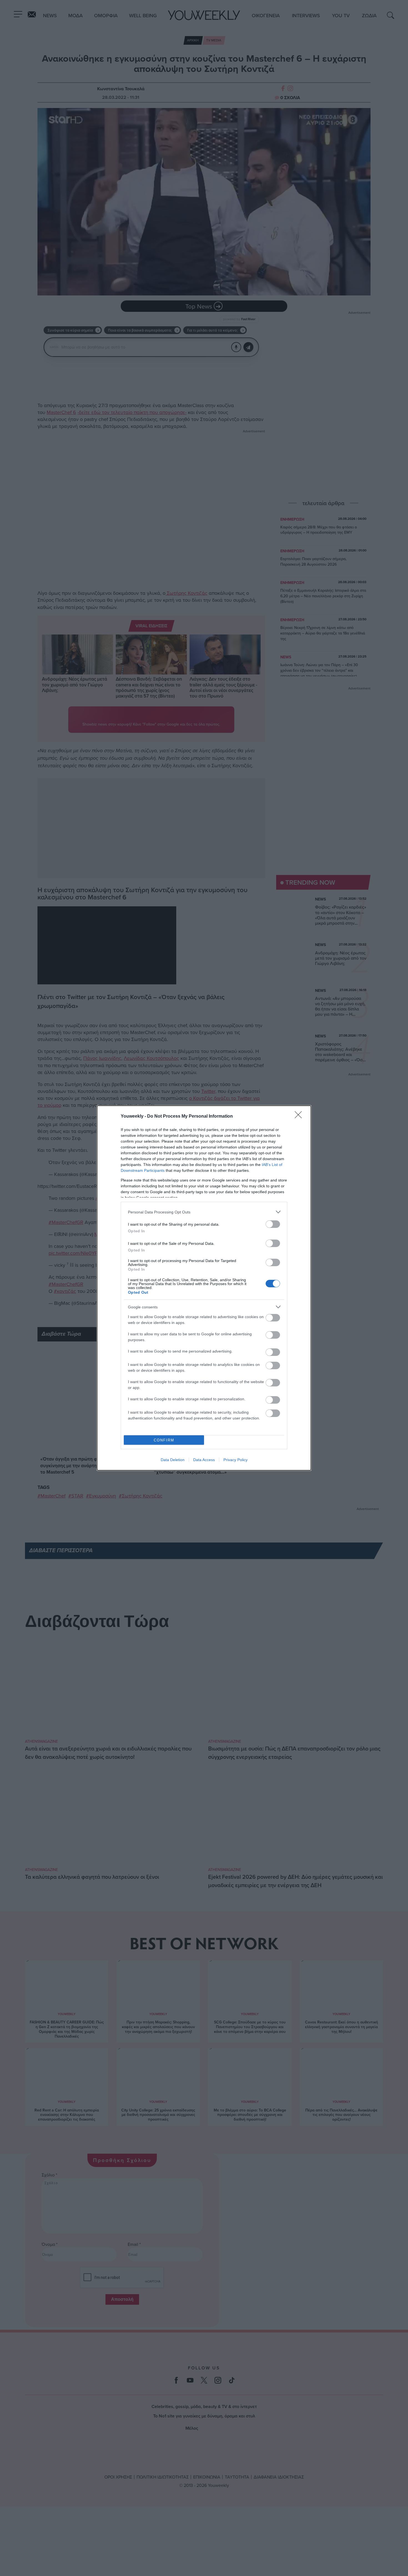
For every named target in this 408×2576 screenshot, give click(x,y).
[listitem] (204, 1212)
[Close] (300, 1117)
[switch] (273, 1224)
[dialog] (204, 1288)
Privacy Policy (236, 1460)
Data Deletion (173, 1460)
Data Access (204, 1460)
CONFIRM (164, 1440)
